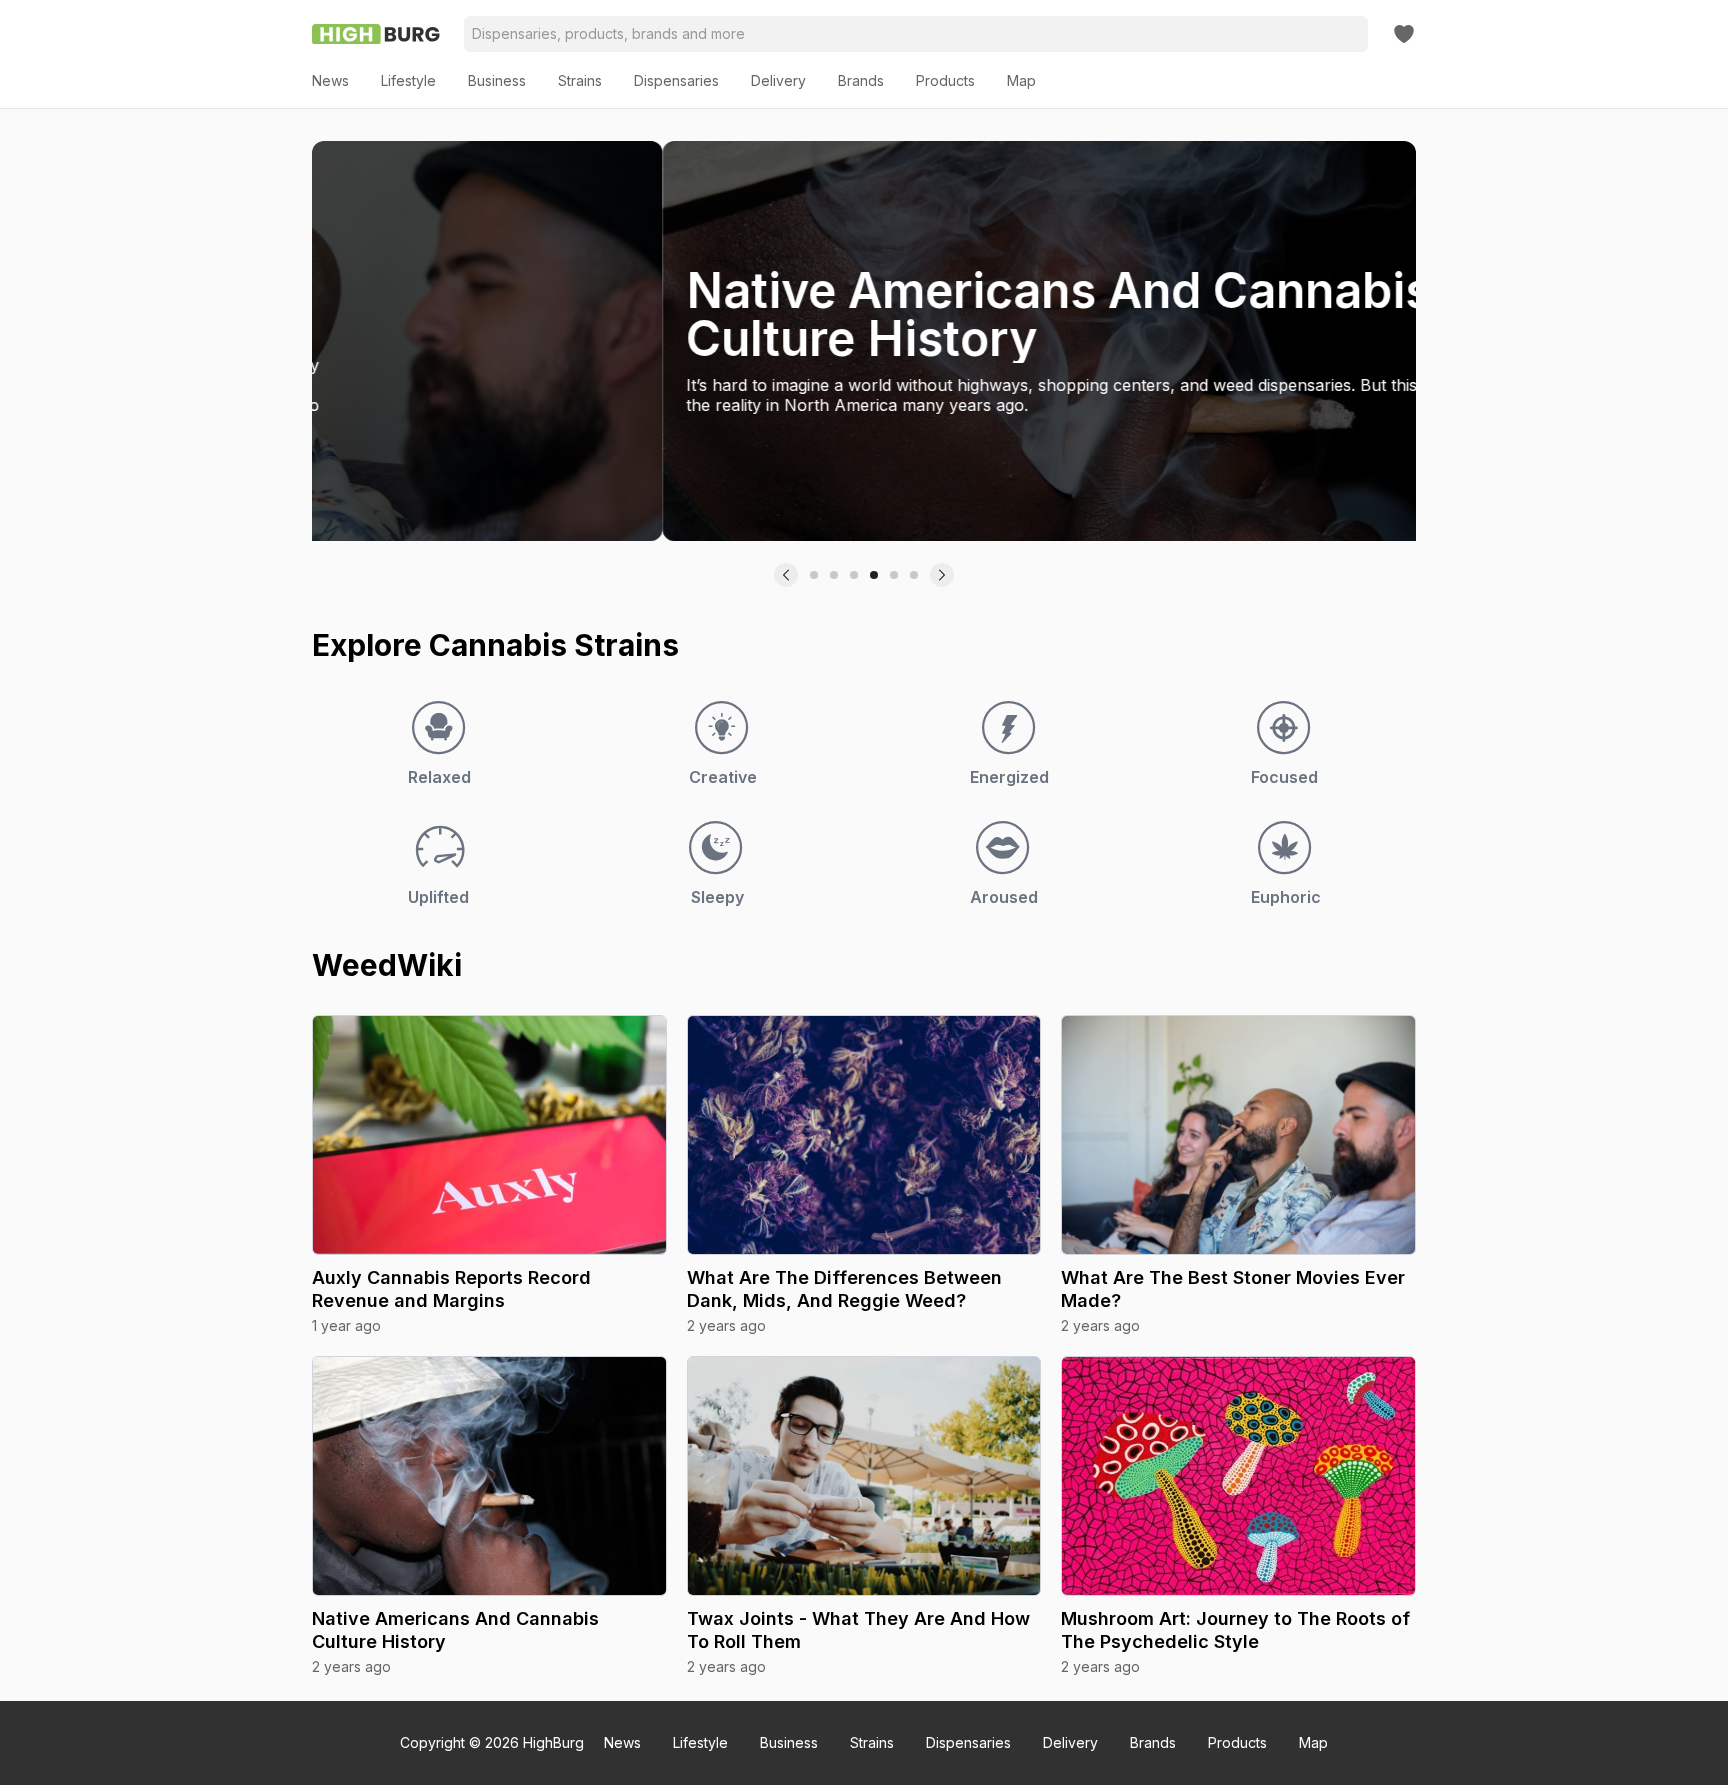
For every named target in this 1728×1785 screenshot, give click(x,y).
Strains (872, 1742)
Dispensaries (968, 1742)
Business (789, 1742)
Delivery (1070, 1742)
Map (1313, 1742)
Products (1237, 1742)
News (622, 1742)
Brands (1153, 1742)
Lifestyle (700, 1742)
